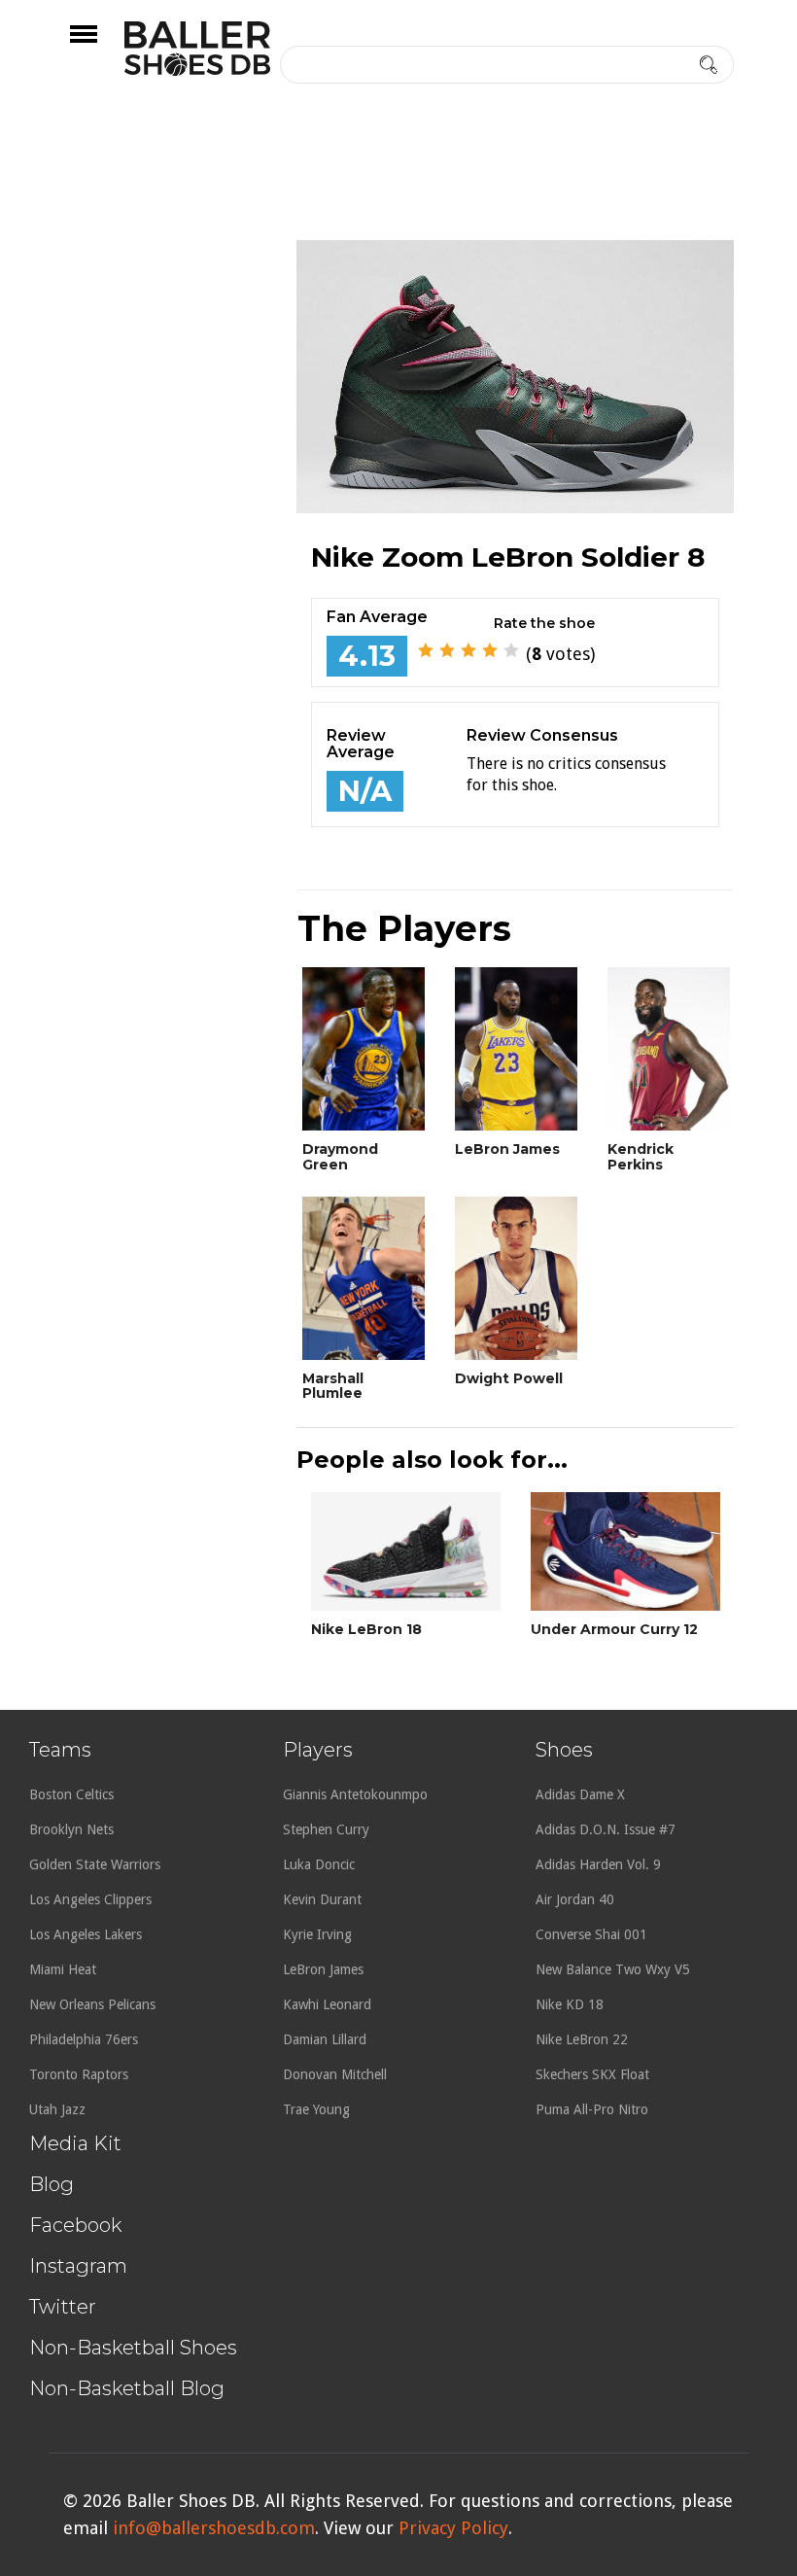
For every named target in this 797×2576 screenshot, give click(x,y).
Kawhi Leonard (327, 2004)
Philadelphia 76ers (84, 2039)
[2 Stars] (447, 650)
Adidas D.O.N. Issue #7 (606, 1829)
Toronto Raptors (79, 2074)
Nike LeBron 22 (582, 2039)
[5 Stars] (511, 650)
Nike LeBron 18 (366, 1629)
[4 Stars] (490, 650)
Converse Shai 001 (591, 1934)
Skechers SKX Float (592, 2074)
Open (101, 47)
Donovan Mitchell (335, 2074)
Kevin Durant (322, 1899)
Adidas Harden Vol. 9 (598, 1864)
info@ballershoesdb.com (214, 2528)
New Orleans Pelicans (92, 2004)
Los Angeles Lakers (86, 1934)
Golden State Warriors (95, 1864)
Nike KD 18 (570, 2004)
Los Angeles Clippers (90, 1899)
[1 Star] (426, 650)
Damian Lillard (325, 2039)
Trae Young (316, 2109)
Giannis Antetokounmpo (355, 1794)
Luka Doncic (319, 1864)
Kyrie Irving (317, 1934)
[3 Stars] (468, 650)
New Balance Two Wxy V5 (613, 1969)
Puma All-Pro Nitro (592, 2109)
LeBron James (507, 1149)
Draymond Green (340, 1156)
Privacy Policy (453, 2528)
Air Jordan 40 (575, 1899)
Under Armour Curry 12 (614, 1629)
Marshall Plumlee (333, 1386)
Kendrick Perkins (641, 1156)
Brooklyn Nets (71, 1829)
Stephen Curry (326, 1829)
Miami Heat (63, 1969)
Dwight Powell (509, 1378)
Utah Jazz (57, 2109)
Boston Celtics (71, 1794)
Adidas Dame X (580, 1794)
